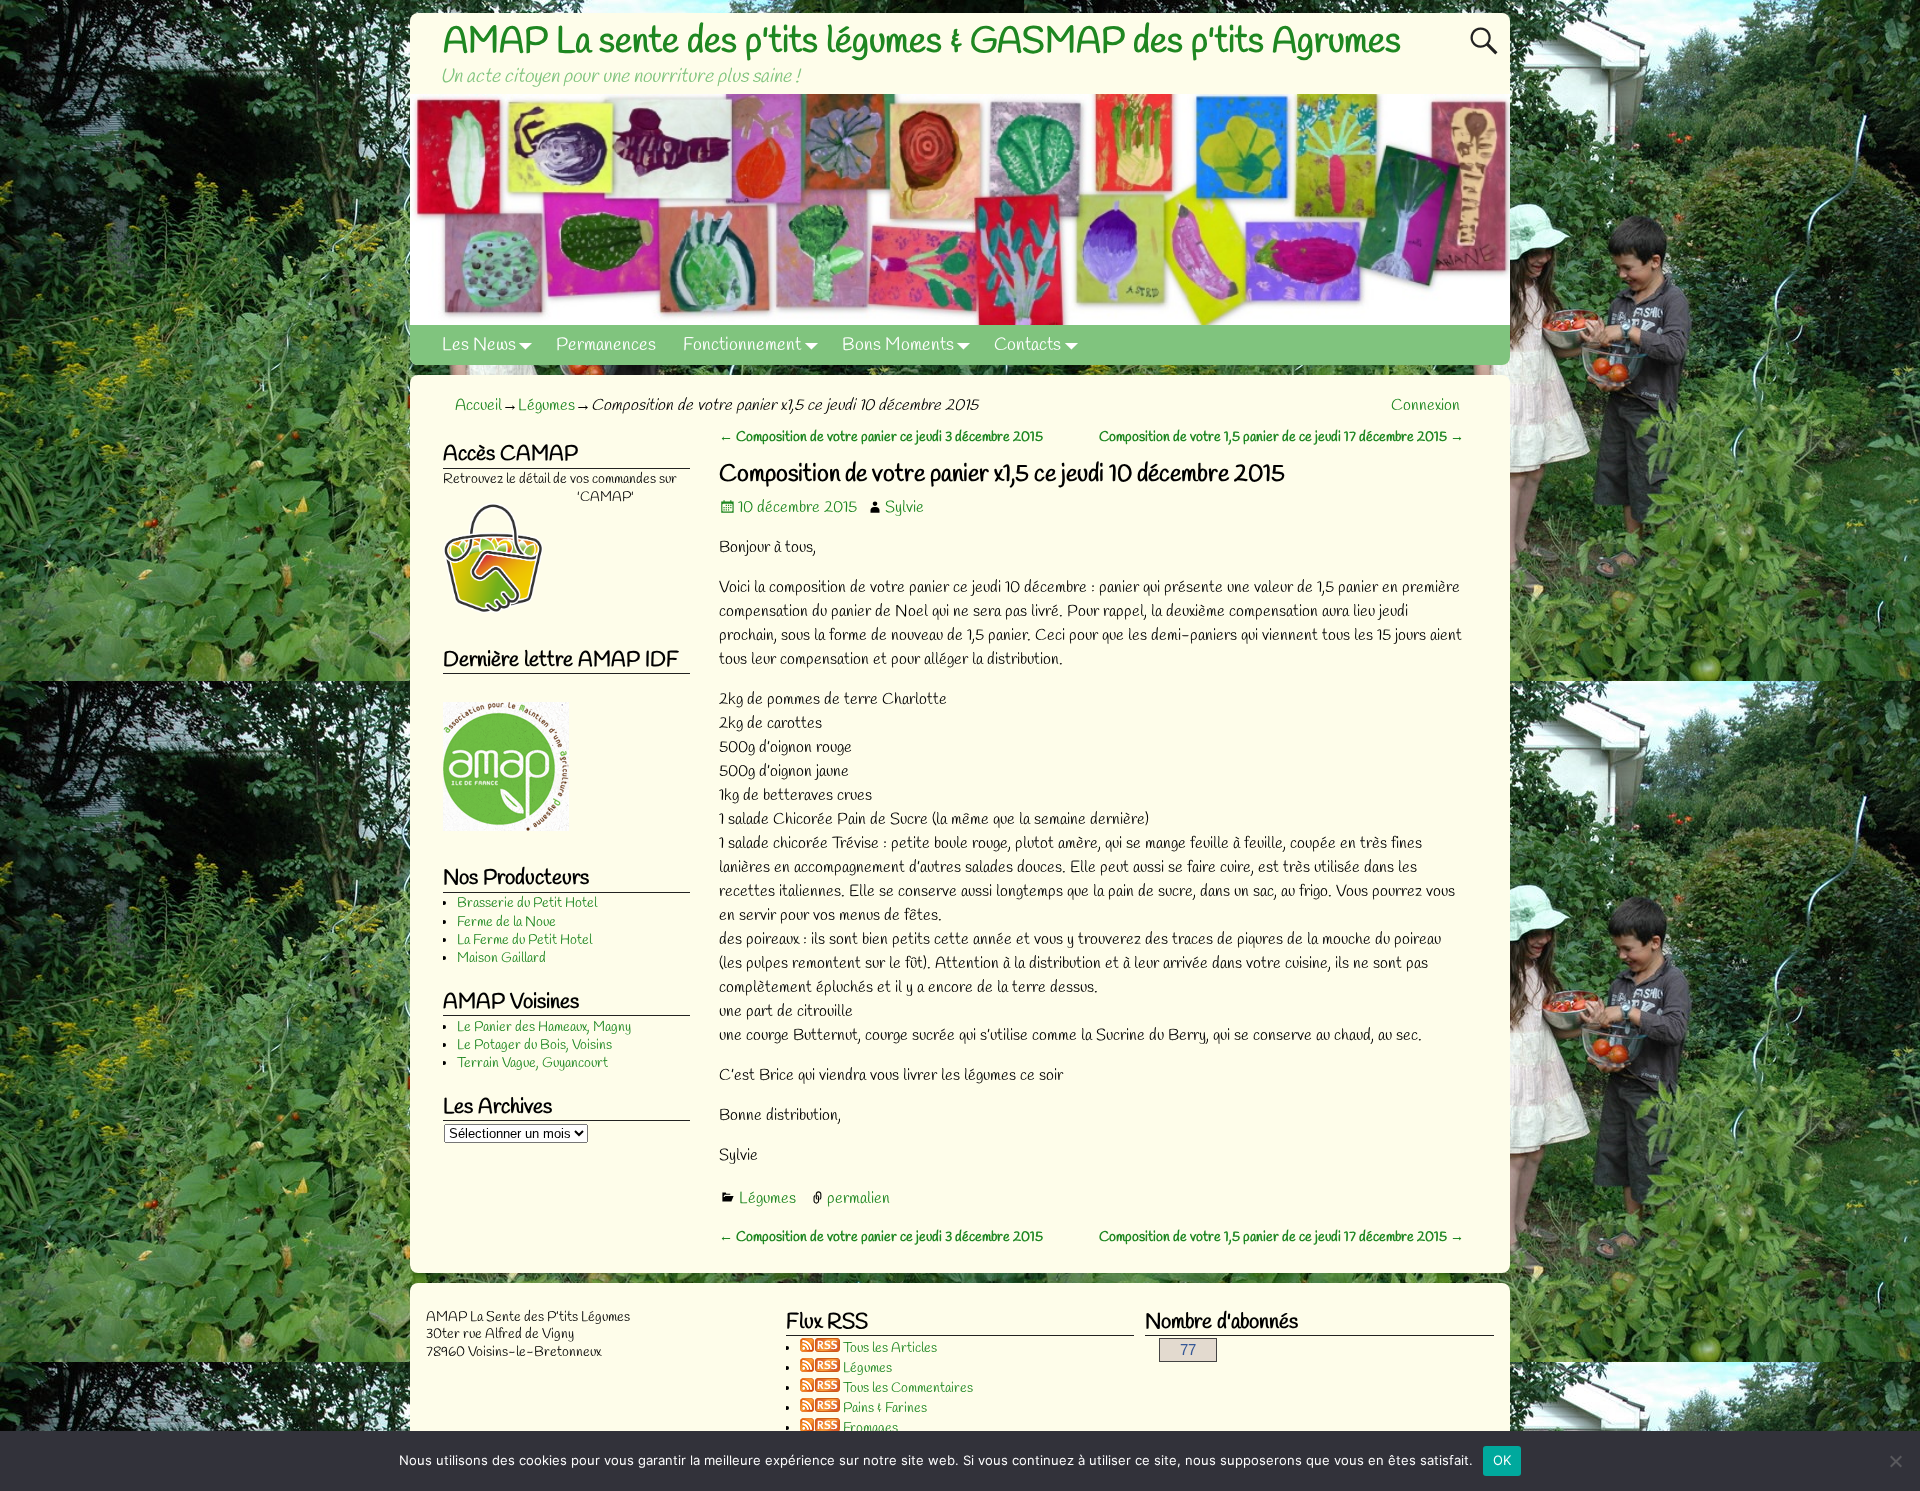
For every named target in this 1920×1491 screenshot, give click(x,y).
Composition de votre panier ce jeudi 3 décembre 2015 (881, 437)
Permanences (606, 345)
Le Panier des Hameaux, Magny (544, 1027)
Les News (479, 345)
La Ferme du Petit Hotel (524, 940)
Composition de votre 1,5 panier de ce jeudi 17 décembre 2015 (1281, 437)
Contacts (1027, 345)
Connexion (1425, 405)
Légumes (546, 405)
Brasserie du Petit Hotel (527, 903)
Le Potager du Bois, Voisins (534, 1045)
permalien (858, 1198)
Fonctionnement (742, 345)
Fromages (869, 1428)
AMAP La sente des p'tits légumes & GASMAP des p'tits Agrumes (922, 42)
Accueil (478, 405)
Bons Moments (898, 345)
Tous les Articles (888, 1348)
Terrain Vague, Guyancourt (532, 1063)
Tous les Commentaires (906, 1388)
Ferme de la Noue (506, 922)
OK (1502, 1460)
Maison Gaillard (501, 958)
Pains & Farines (883, 1408)
